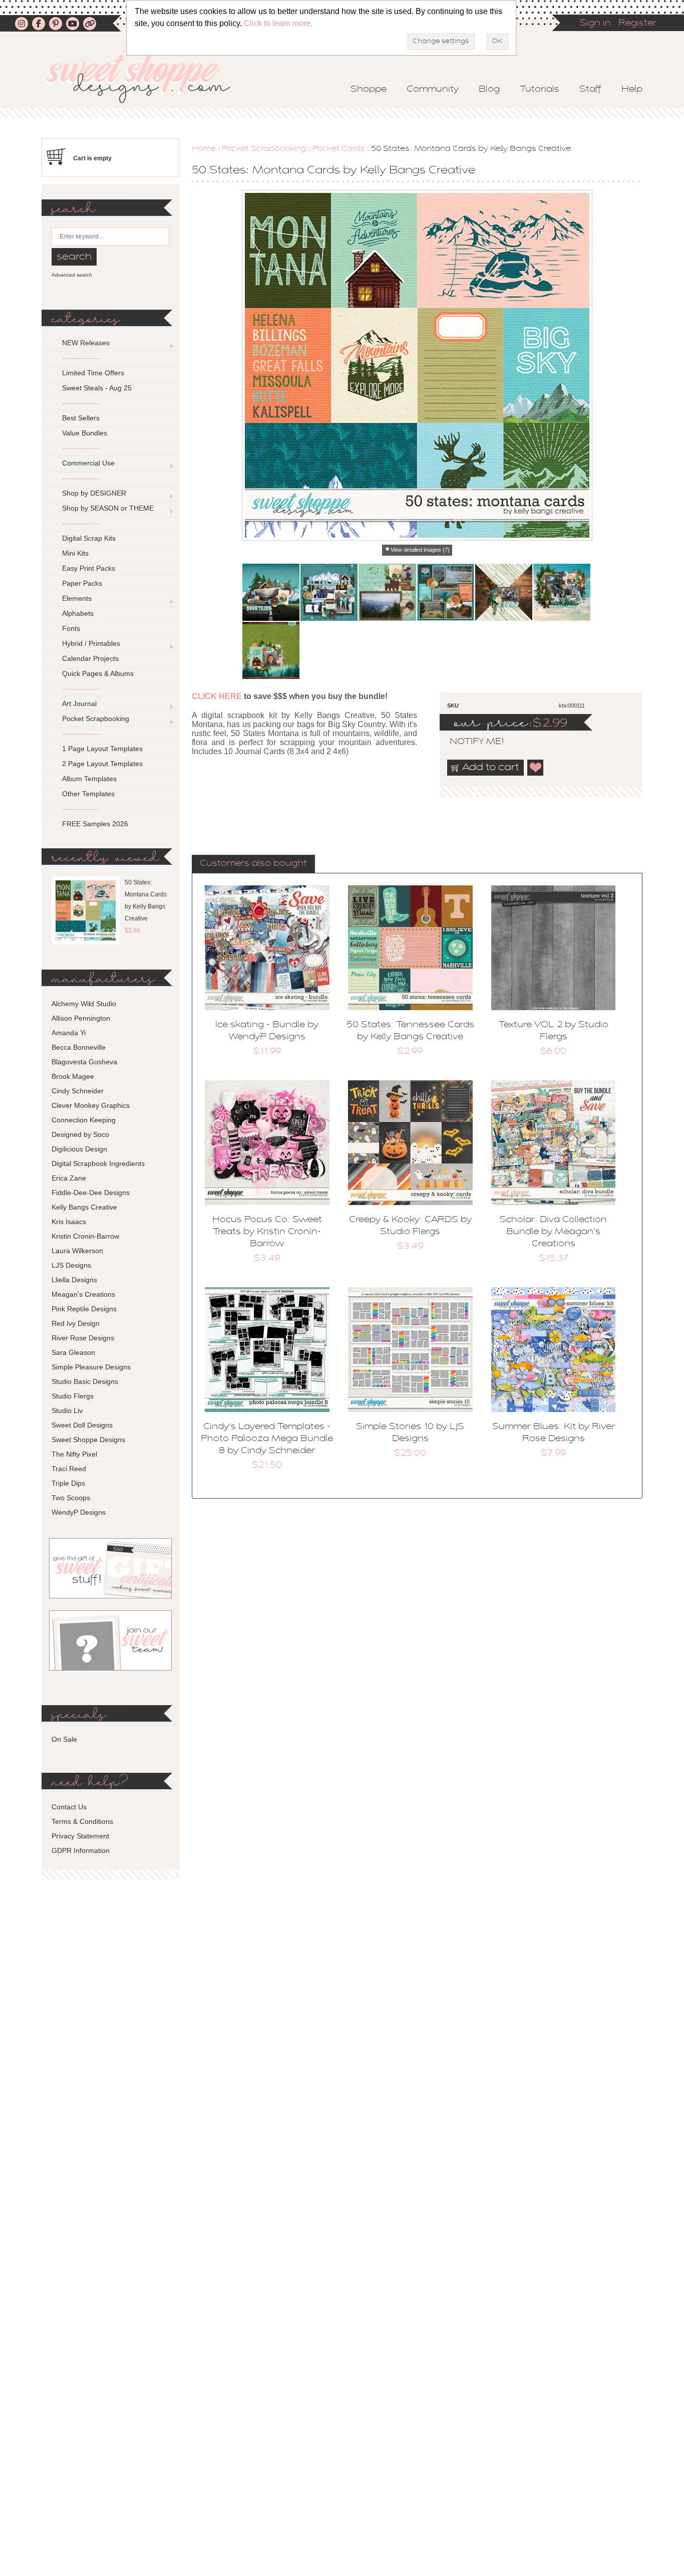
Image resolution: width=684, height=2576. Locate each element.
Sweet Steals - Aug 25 (97, 388)
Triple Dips (68, 1483)
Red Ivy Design (76, 1323)
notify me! (468, 742)
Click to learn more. (278, 23)
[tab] (253, 864)
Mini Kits (75, 553)
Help (632, 90)
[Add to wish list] (536, 768)
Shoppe (369, 90)
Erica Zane (69, 1178)
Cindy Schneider (78, 1091)
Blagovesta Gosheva (84, 1062)
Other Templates (88, 794)
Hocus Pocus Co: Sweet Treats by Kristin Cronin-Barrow (267, 1232)
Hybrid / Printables (91, 643)
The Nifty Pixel (74, 1454)
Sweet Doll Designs (82, 1425)
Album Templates (89, 779)
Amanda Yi (69, 1033)
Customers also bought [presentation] (253, 864)
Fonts (71, 628)
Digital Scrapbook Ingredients (98, 1163)
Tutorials (540, 90)
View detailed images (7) (420, 550)
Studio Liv (67, 1411)
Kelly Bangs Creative (84, 1207)
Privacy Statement (80, 1836)
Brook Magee (73, 1076)
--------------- (81, 358)
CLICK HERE (217, 696)
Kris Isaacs (69, 1222)
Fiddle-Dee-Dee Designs (91, 1193)
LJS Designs (71, 1265)
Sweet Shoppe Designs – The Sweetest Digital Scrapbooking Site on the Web (146, 78)
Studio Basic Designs (85, 1381)
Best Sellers (81, 418)
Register (637, 24)
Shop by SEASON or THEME (108, 508)
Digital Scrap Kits (89, 538)
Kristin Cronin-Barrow (85, 1236)
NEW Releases (86, 343)
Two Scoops (71, 1498)
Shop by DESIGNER (94, 493)
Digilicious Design (79, 1149)
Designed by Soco (80, 1134)
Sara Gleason (73, 1352)
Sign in (595, 24)
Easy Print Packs (89, 568)
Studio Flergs (73, 1396)
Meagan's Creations (83, 1294)
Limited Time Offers (93, 373)
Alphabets (78, 613)
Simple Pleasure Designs (91, 1367)
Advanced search (72, 275)
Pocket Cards (339, 149)
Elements (77, 598)
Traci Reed (69, 1469)
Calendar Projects (90, 658)
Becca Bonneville (79, 1047)
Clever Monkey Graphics (91, 1105)
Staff (590, 90)
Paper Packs (82, 583)
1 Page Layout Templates (102, 749)
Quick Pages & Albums (98, 673)
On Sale (64, 1739)
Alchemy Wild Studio (84, 1004)
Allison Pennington (81, 1018)
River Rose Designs (83, 1338)
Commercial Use (88, 463)
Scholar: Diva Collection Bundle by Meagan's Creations (553, 1232)
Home (204, 149)
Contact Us (69, 1807)
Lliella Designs (74, 1280)
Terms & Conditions (82, 1821)
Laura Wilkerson (77, 1251)
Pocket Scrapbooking (264, 149)
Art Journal (79, 704)
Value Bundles (85, 433)
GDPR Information (81, 1850)
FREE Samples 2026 (95, 824)
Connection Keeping (84, 1120)
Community (433, 90)
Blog (489, 90)
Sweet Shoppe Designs (88, 1440)
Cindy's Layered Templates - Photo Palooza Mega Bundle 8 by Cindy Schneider (267, 1439)
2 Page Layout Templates (102, 764)
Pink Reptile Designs (84, 1309)
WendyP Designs (79, 1512)
